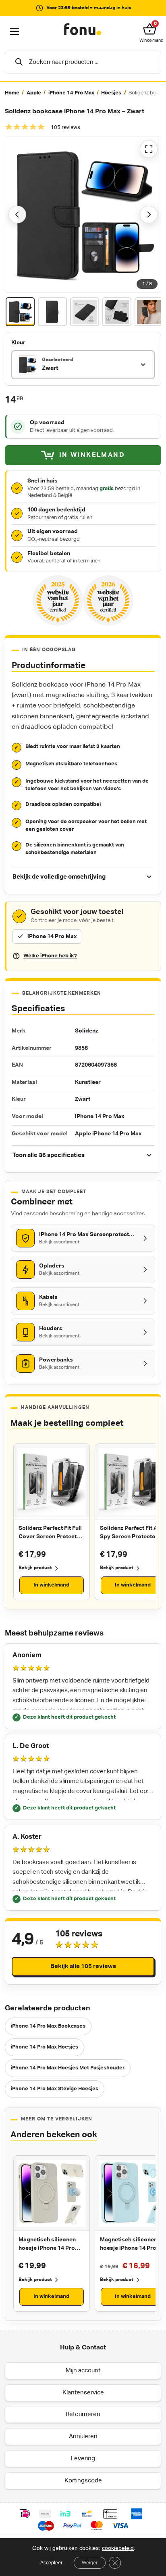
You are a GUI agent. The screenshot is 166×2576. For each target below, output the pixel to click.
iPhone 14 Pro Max (71, 93)
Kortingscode (83, 2481)
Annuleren (83, 2436)
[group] (83, 93)
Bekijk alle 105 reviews (83, 1966)
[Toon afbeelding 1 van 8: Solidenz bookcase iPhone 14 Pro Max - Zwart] (20, 312)
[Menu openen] (15, 32)
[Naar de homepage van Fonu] (83, 30)
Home (12, 93)
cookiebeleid (118, 2548)
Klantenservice (83, 2393)
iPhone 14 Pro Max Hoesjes (45, 2047)
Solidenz (87, 1031)
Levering (83, 2458)
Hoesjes (111, 93)
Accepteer (51, 2563)
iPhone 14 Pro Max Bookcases (48, 2026)
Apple (34, 93)
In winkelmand (51, 1585)
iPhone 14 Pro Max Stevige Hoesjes (55, 2089)
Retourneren (83, 2414)
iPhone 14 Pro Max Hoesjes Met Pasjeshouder (68, 2068)
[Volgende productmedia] (149, 215)
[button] (151, 29)
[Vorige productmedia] (17, 215)
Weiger (90, 2563)
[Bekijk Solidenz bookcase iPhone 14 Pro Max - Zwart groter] (83, 215)
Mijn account (83, 2371)
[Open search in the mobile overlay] (83, 62)
